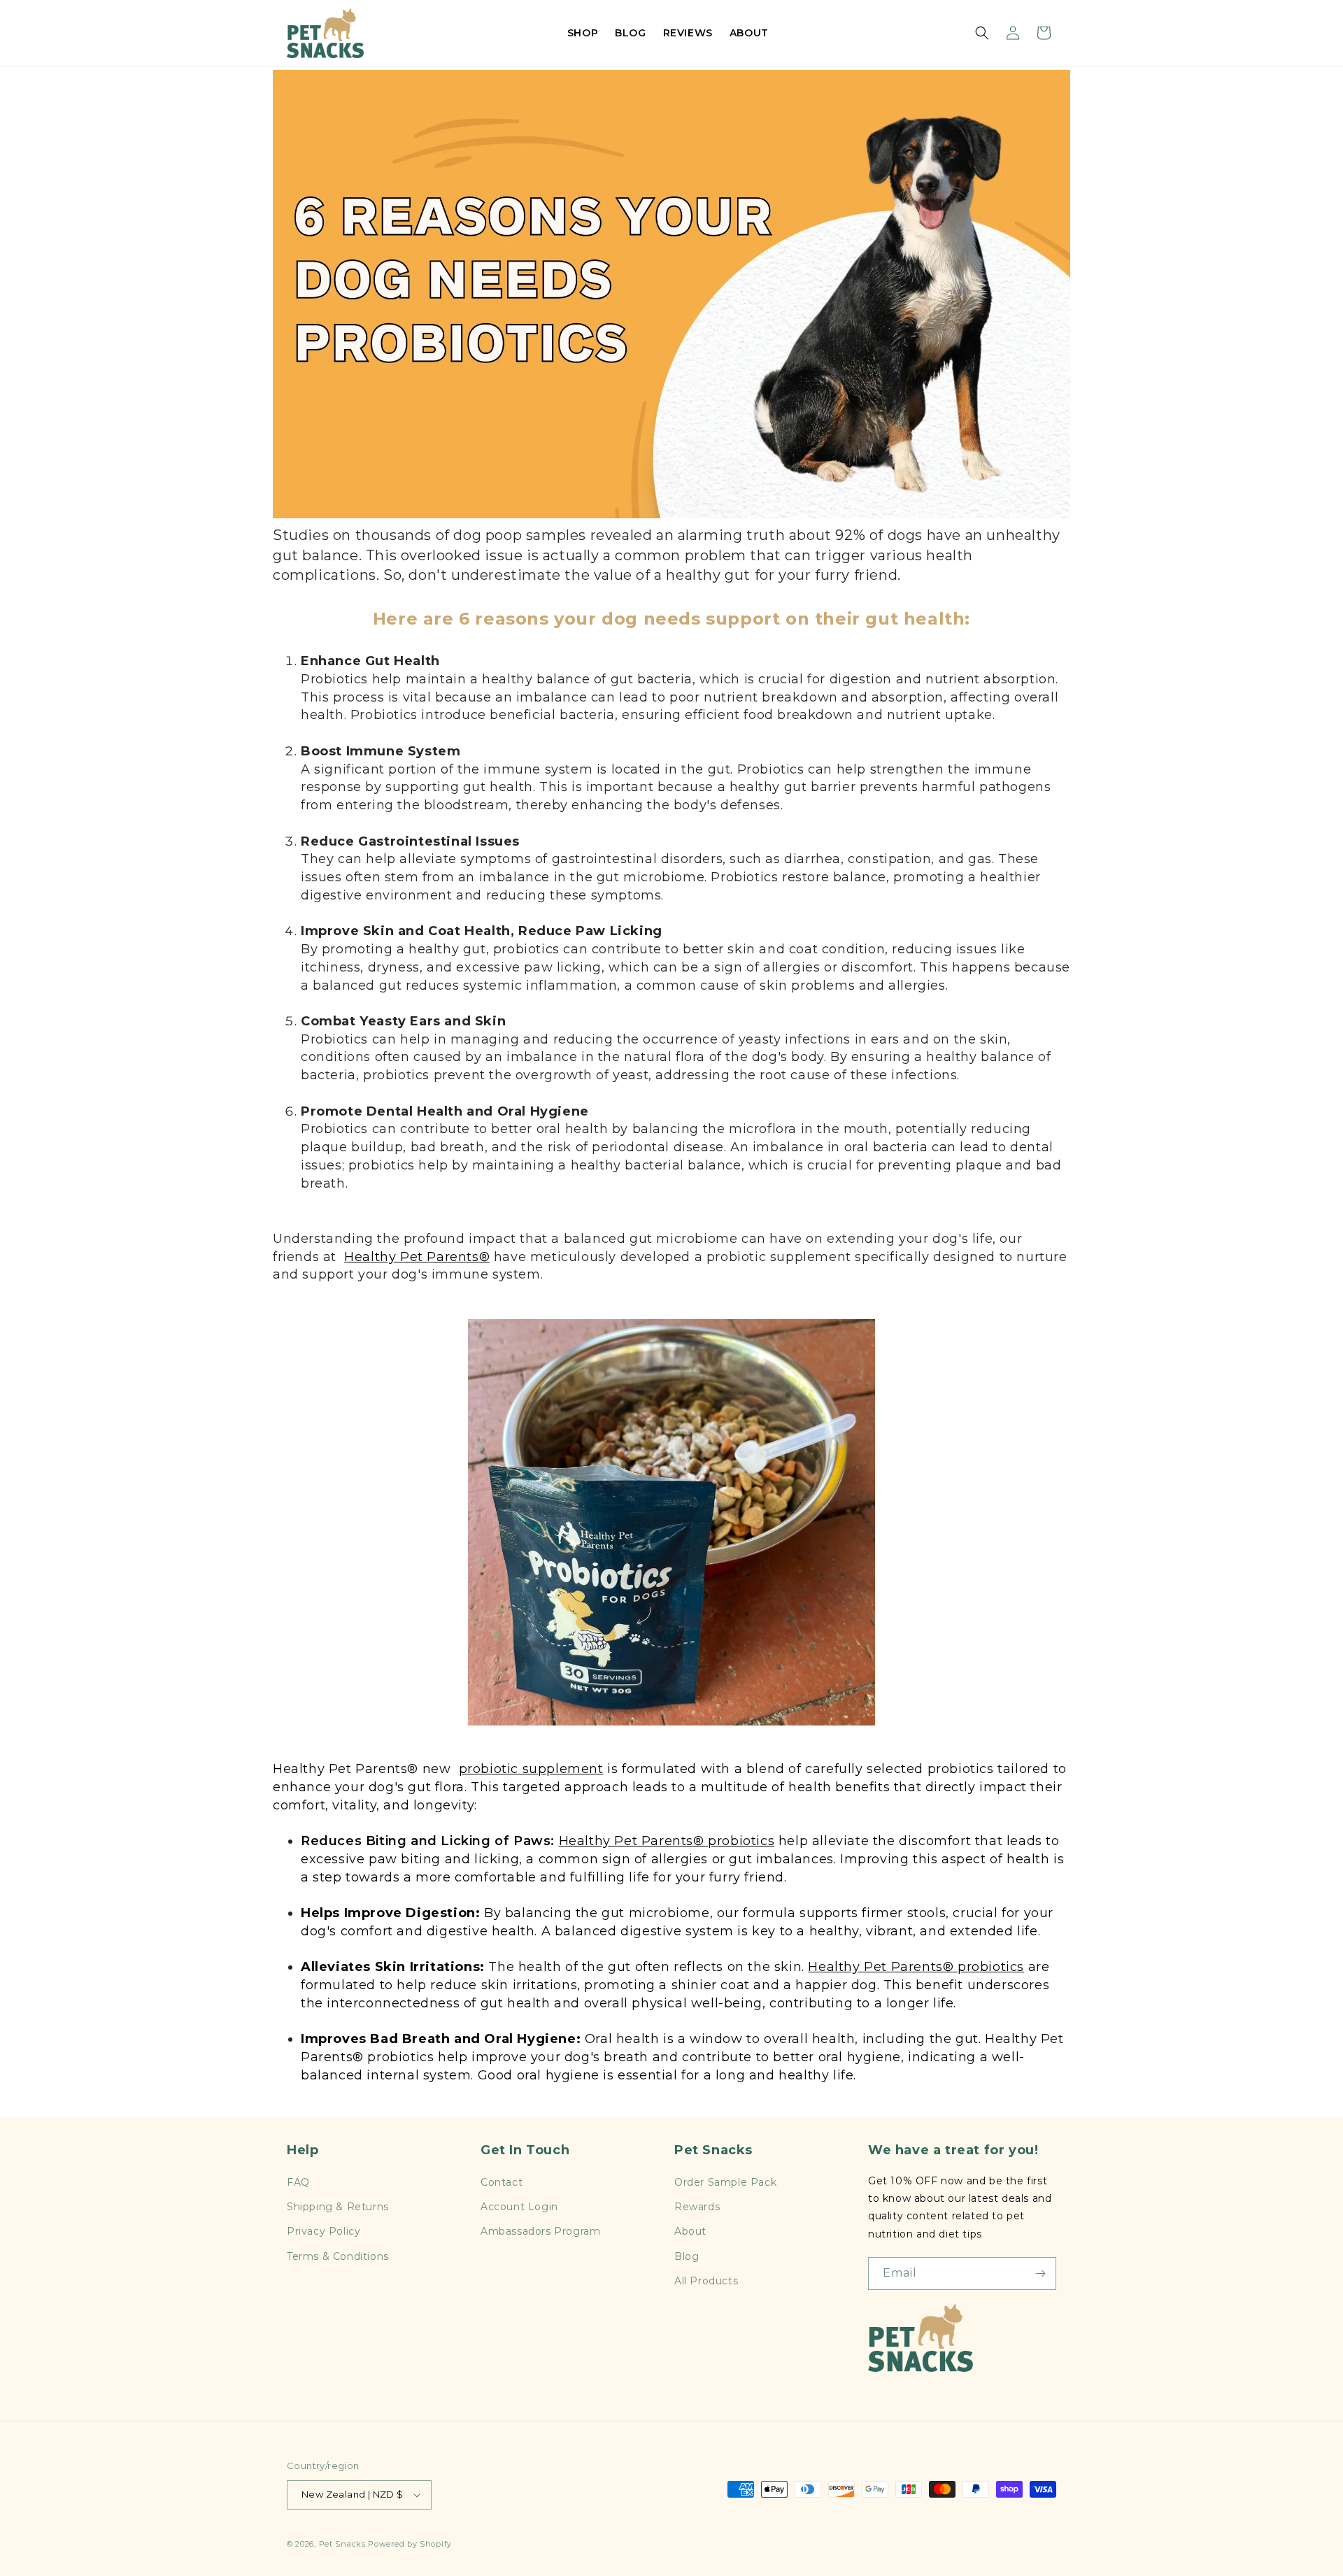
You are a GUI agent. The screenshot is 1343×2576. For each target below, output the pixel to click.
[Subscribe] (1040, 2273)
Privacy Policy (324, 2231)
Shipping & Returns (338, 2207)
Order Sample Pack (725, 2182)
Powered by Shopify (410, 2544)
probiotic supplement (531, 1769)
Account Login (519, 2207)
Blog (687, 2256)
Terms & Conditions (338, 2256)
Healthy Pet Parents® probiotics (667, 1841)
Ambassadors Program (540, 2231)
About (690, 2231)
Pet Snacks (342, 2544)
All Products (706, 2281)
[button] (982, 33)
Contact (502, 2182)
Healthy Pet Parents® (417, 1257)
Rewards (697, 2207)
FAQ (298, 2182)
